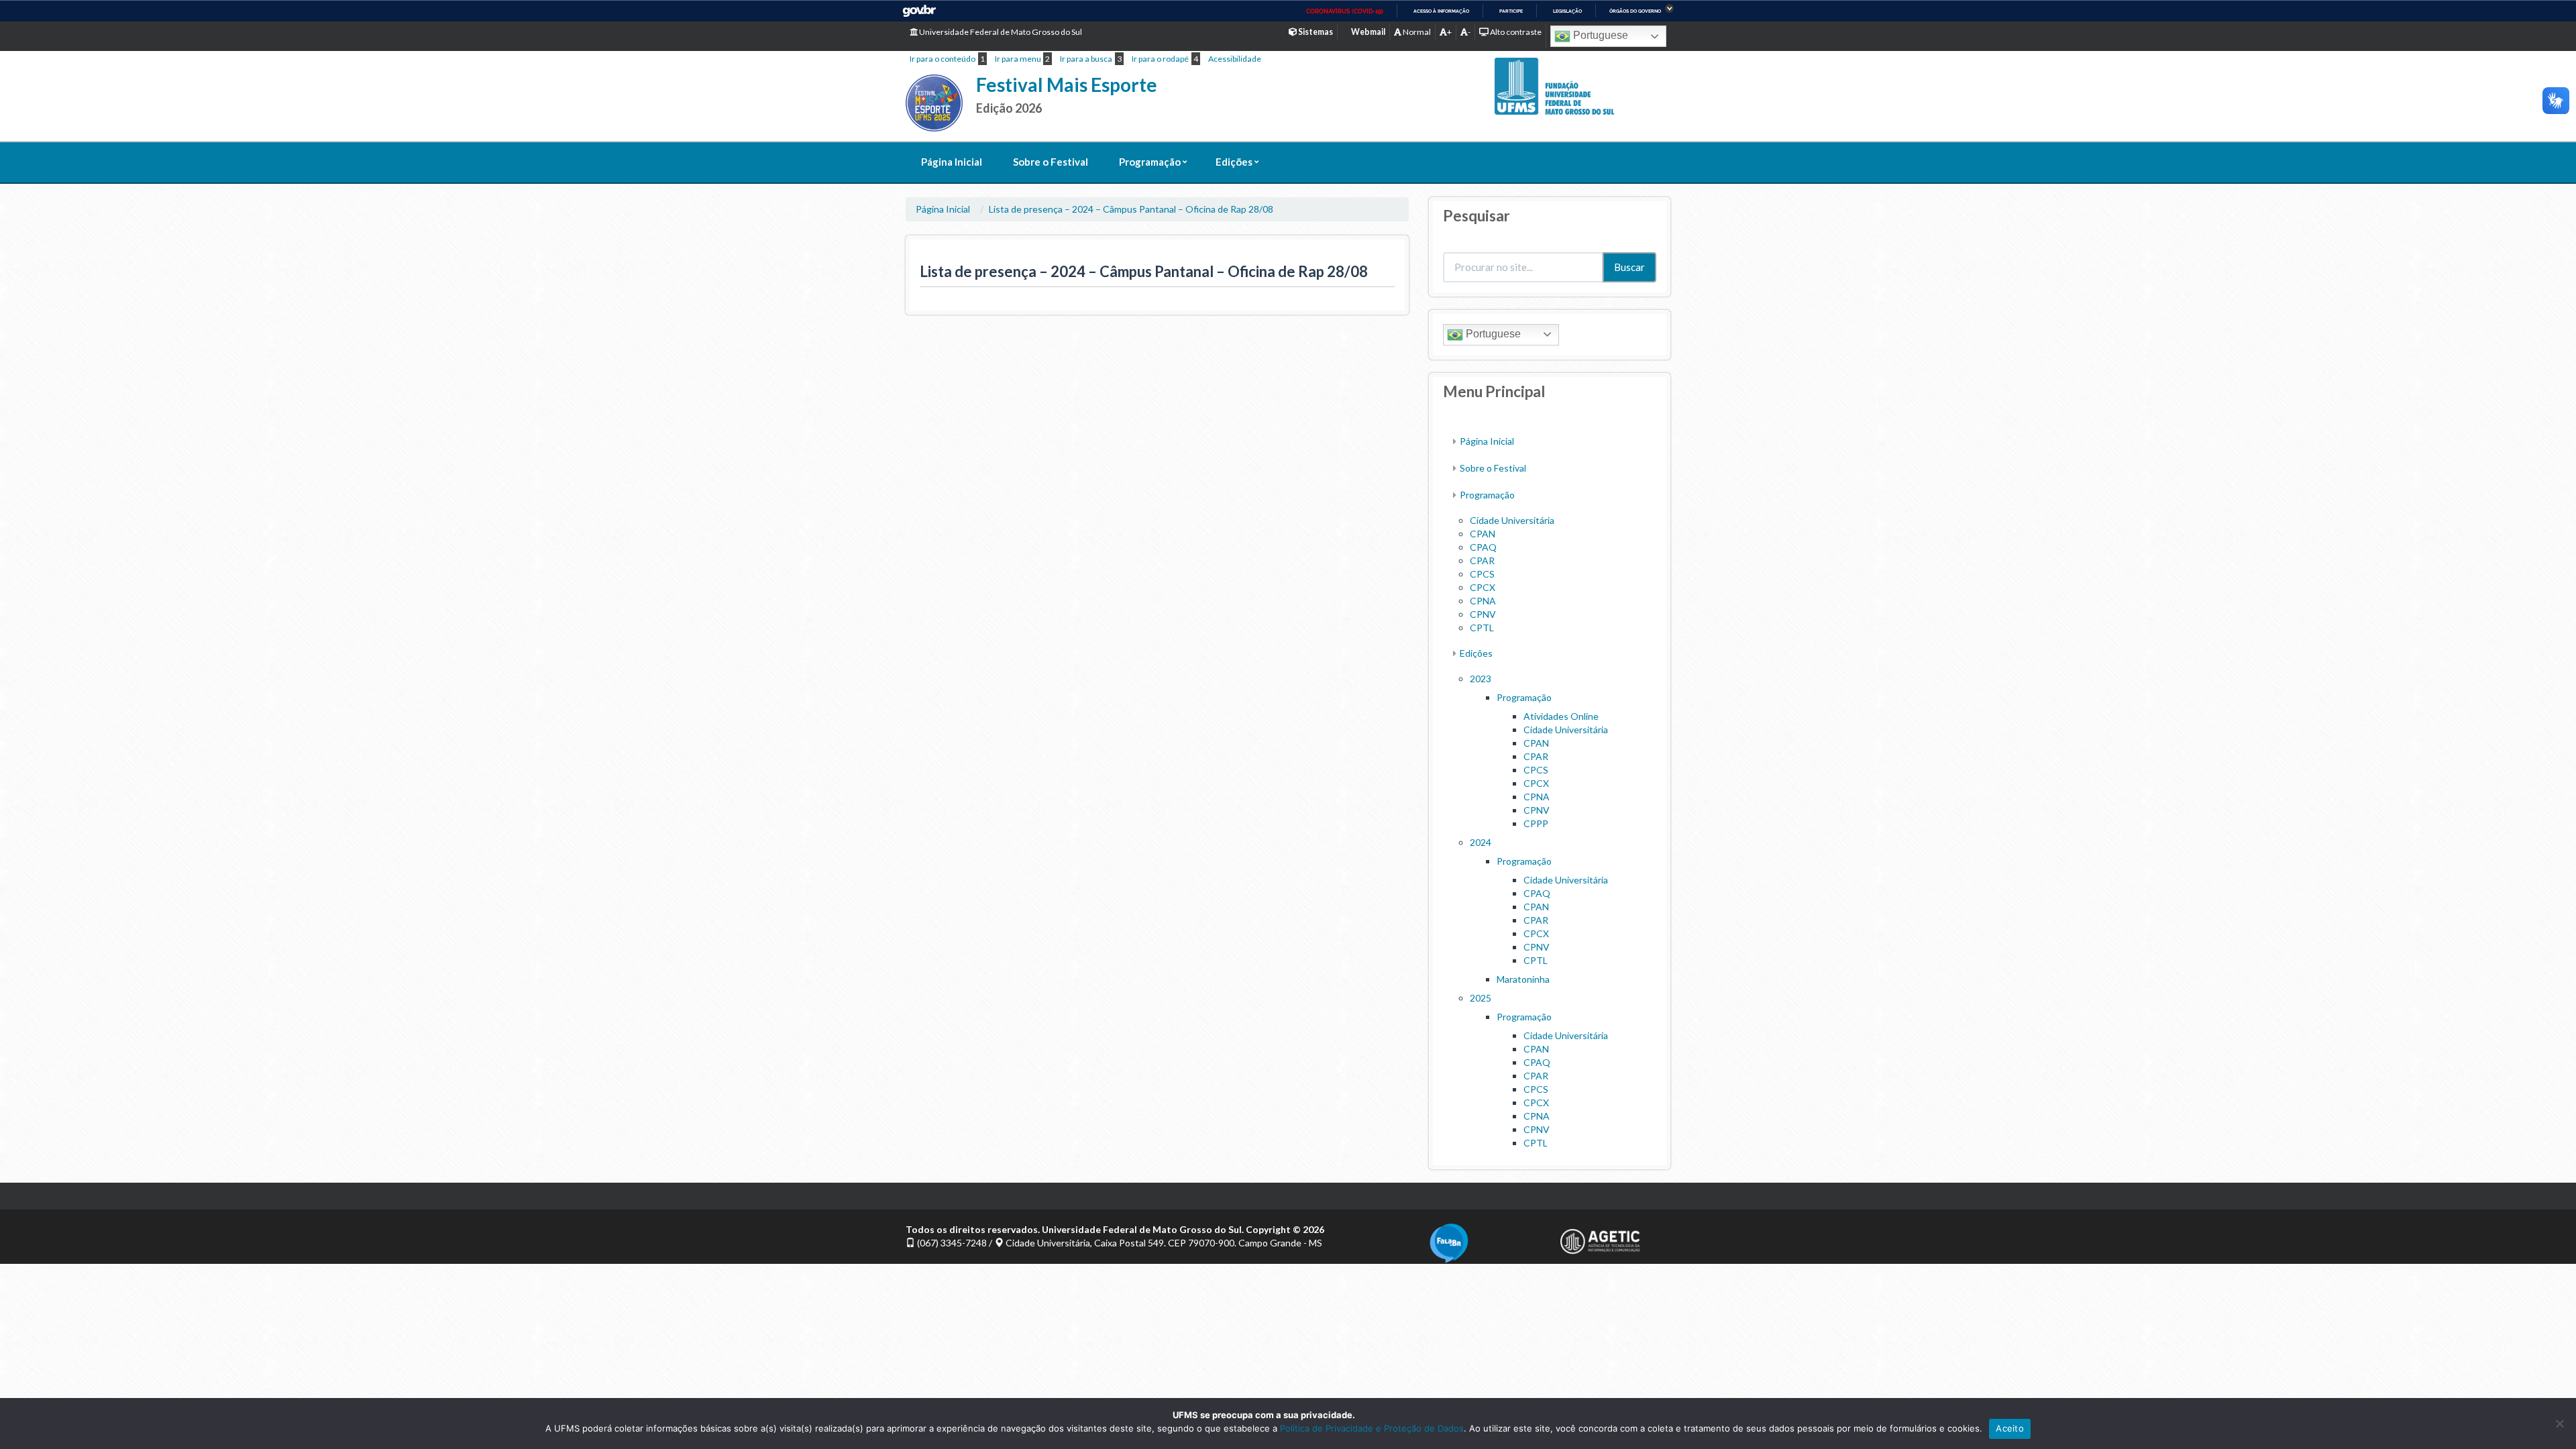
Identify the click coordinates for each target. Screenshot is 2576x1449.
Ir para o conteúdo (943, 59)
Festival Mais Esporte (1067, 85)
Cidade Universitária (1512, 520)
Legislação (1567, 11)
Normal (1416, 32)
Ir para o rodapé (1160, 59)
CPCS (1482, 574)
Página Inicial (952, 162)
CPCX (1483, 587)
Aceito (2010, 1428)
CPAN (1483, 534)
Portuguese (1599, 35)
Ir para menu (1018, 59)
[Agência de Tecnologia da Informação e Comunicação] (1615, 1241)
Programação (1150, 162)
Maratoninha (1523, 979)
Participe (1511, 11)
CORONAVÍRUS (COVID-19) (1345, 11)
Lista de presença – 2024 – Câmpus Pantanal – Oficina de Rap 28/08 (1131, 209)
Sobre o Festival (1051, 162)
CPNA (1483, 601)
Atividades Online (1561, 716)
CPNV (1483, 614)
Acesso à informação (1441, 11)
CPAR (1482, 560)
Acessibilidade (1235, 59)
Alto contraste (1515, 32)
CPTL (1482, 628)
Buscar (1629, 267)
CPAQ (1483, 547)
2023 (1481, 679)
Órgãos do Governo (1635, 11)
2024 (1481, 842)
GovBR (919, 11)
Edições (1234, 162)
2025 (1481, 998)
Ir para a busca (1086, 59)
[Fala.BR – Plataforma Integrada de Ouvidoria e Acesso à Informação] (1484, 1243)
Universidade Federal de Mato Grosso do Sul (1000, 32)
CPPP (1536, 823)
